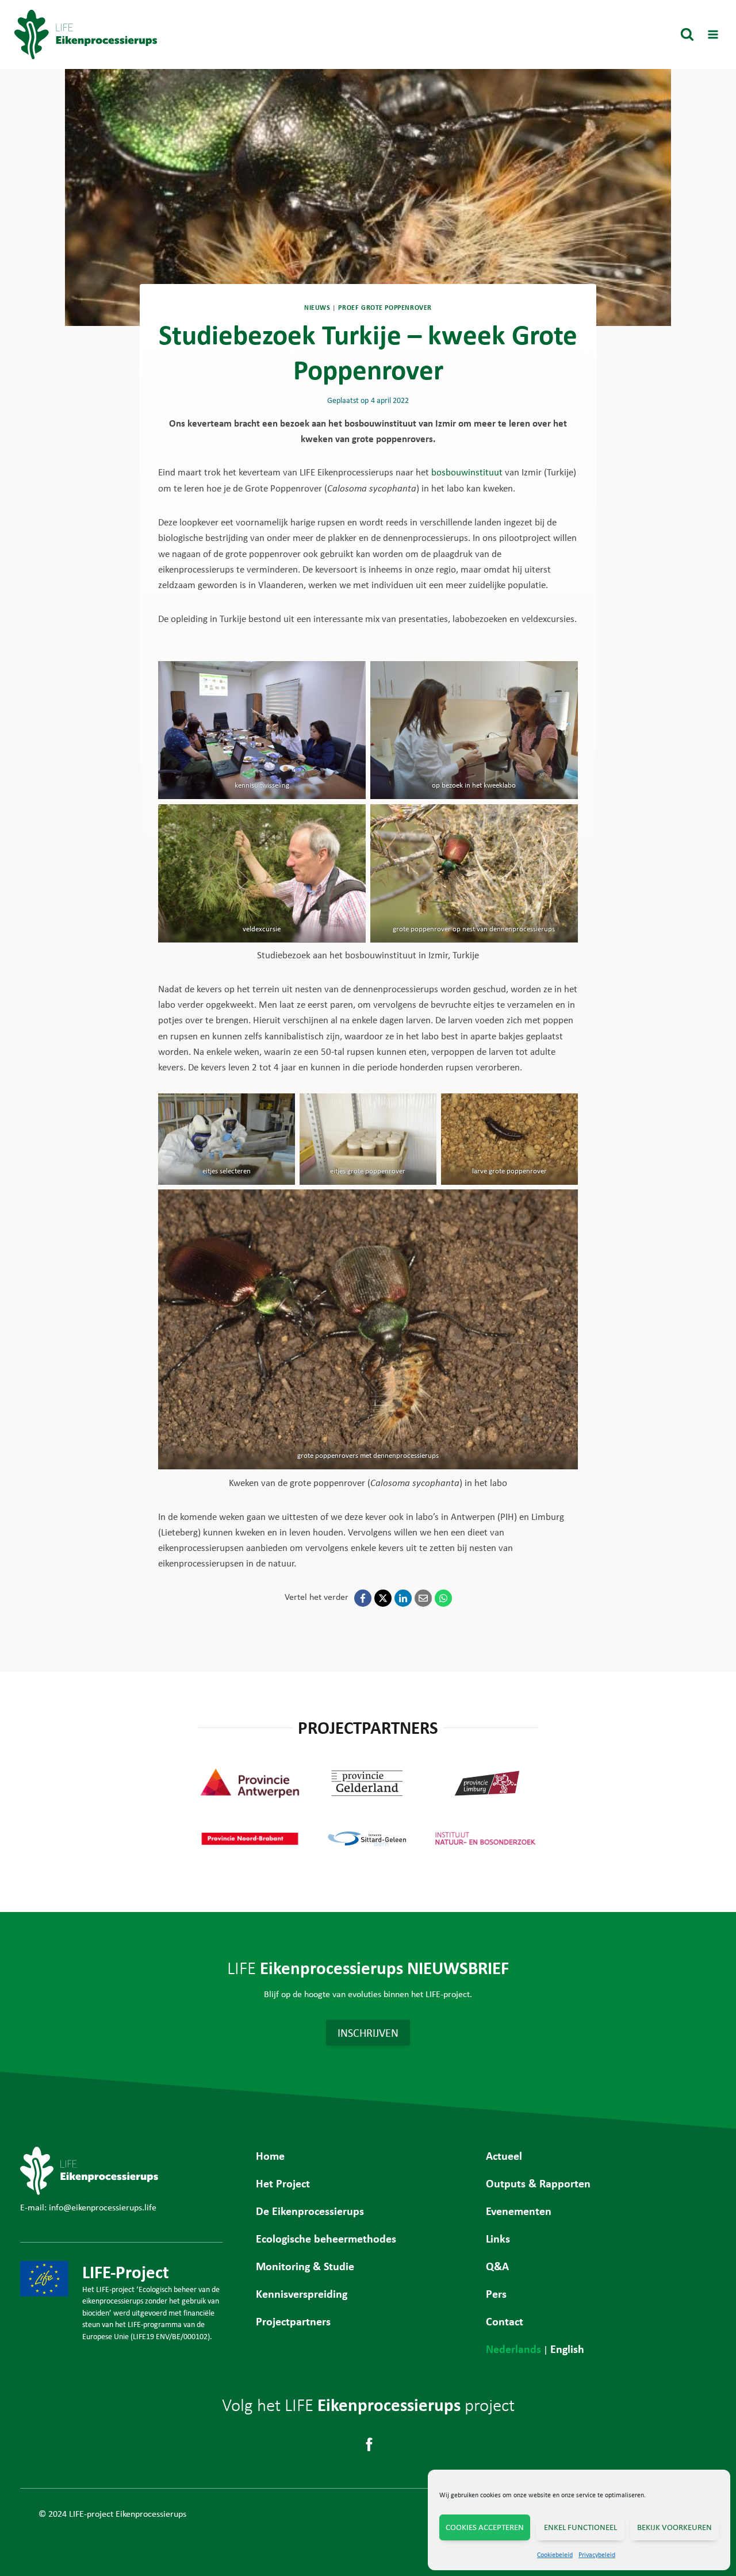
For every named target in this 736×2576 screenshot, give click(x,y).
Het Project (283, 2183)
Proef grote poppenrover (385, 308)
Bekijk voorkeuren (674, 2527)
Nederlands (513, 2349)
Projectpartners (293, 2321)
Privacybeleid (597, 2555)
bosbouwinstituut (467, 472)
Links (498, 2238)
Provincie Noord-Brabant (250, 1838)
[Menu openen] (713, 34)
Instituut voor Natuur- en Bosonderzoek (486, 1838)
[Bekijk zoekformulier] (687, 34)
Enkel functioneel (580, 2527)
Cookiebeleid (555, 2555)
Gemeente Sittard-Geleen (368, 1838)
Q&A (497, 2266)
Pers (496, 2293)
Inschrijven (368, 2032)
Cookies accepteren (485, 2527)
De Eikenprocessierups (310, 2211)
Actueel (504, 2155)
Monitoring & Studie (305, 2266)
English (567, 2349)
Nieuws (317, 308)
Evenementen (519, 2211)
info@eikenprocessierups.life (103, 2207)
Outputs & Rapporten (538, 2183)
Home (270, 2155)
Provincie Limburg (486, 1783)
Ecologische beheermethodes (326, 2238)
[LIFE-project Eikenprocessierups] (86, 35)
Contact (505, 2321)
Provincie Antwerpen (250, 1783)
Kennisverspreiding (302, 2293)
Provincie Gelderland (368, 1783)
